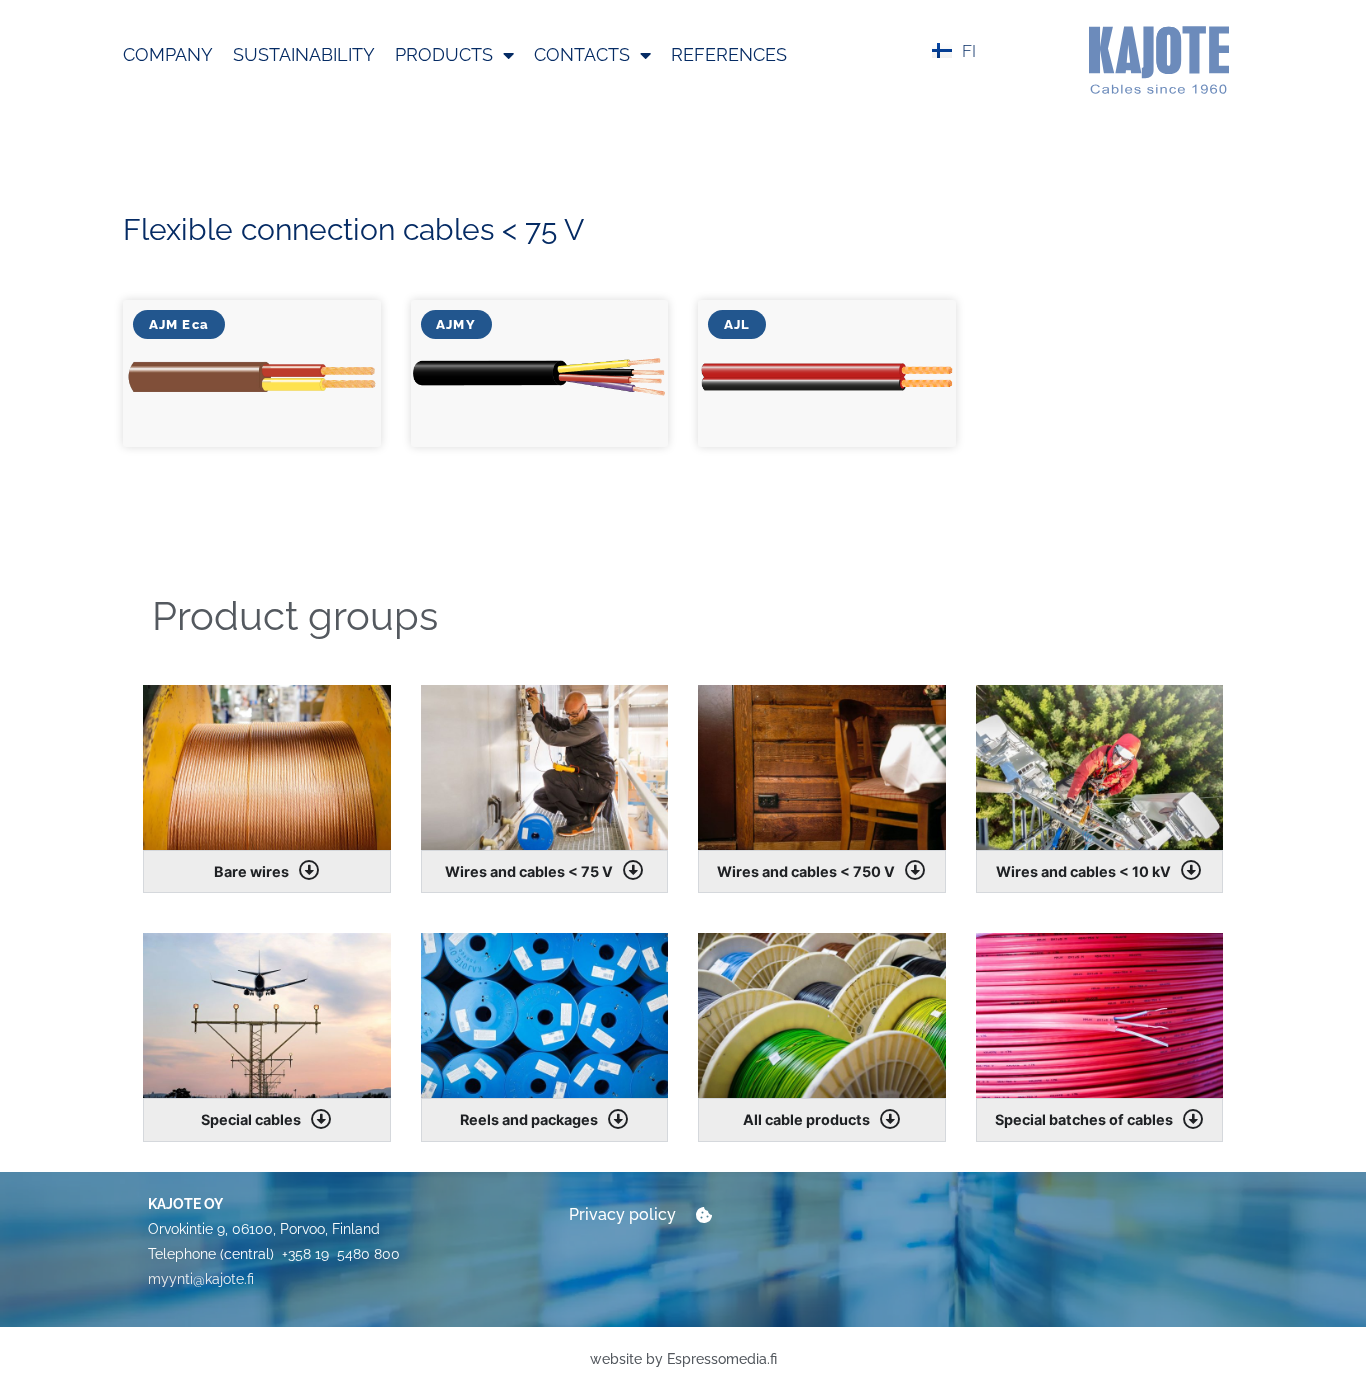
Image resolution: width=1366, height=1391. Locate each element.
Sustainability (304, 54)
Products (444, 54)
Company (168, 54)
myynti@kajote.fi (201, 1279)
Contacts (582, 54)
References (729, 54)
